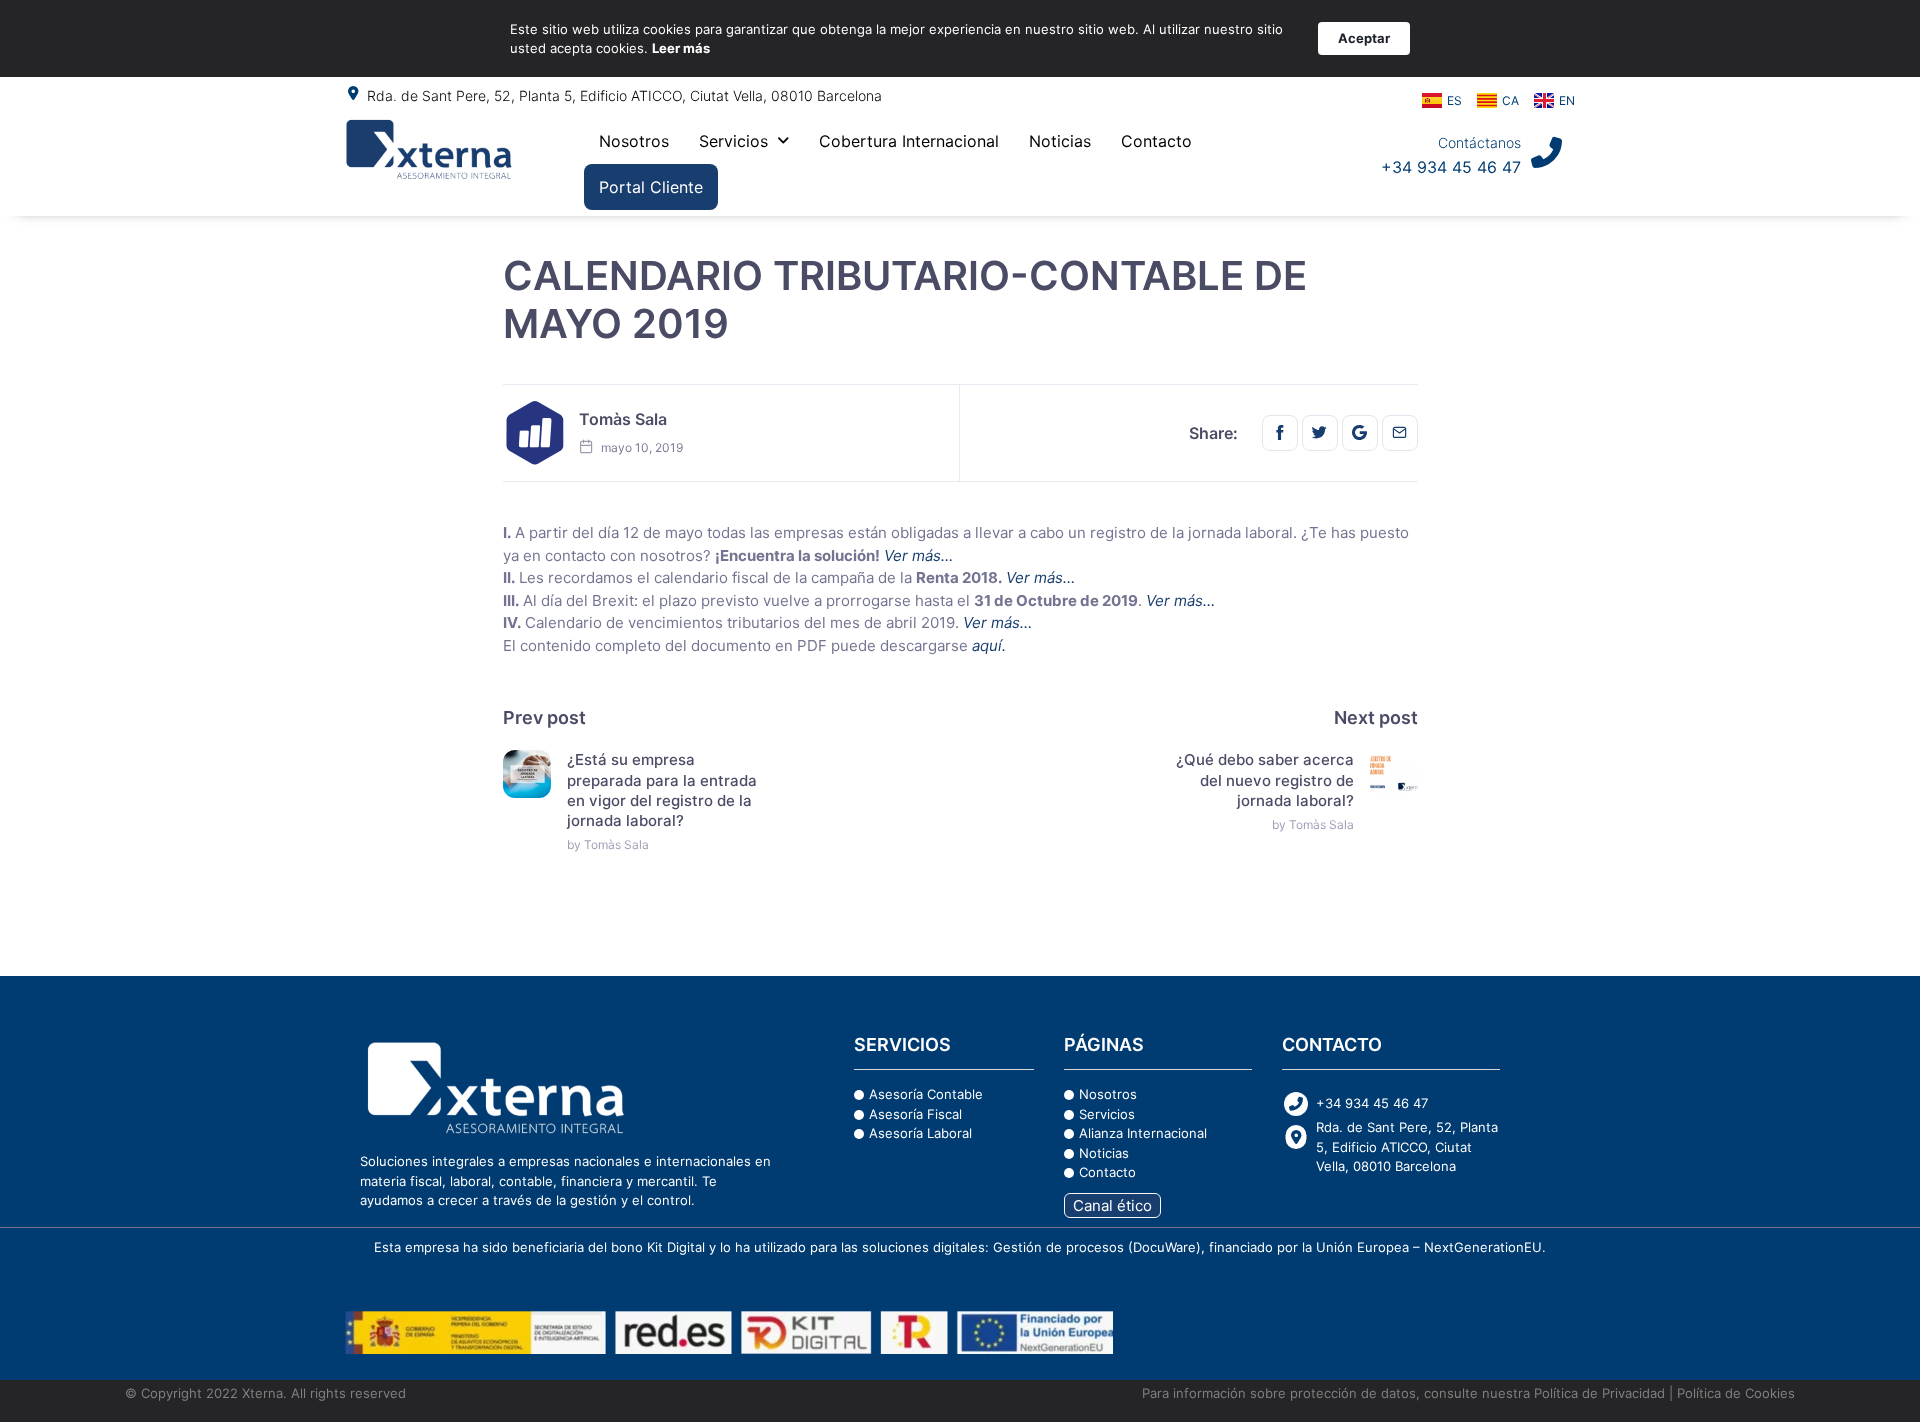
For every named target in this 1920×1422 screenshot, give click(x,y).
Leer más (681, 48)
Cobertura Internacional (909, 141)
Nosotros (634, 141)
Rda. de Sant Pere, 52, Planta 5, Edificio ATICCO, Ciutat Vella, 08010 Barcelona (624, 95)
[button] (744, 141)
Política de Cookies (1736, 1393)
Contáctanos (1479, 142)
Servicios (733, 141)
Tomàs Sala (623, 419)
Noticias (1060, 141)
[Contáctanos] (1546, 152)
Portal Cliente (651, 187)
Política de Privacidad (1597, 1393)
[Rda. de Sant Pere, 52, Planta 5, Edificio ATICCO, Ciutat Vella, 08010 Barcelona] (353, 93)
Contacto (1156, 141)
